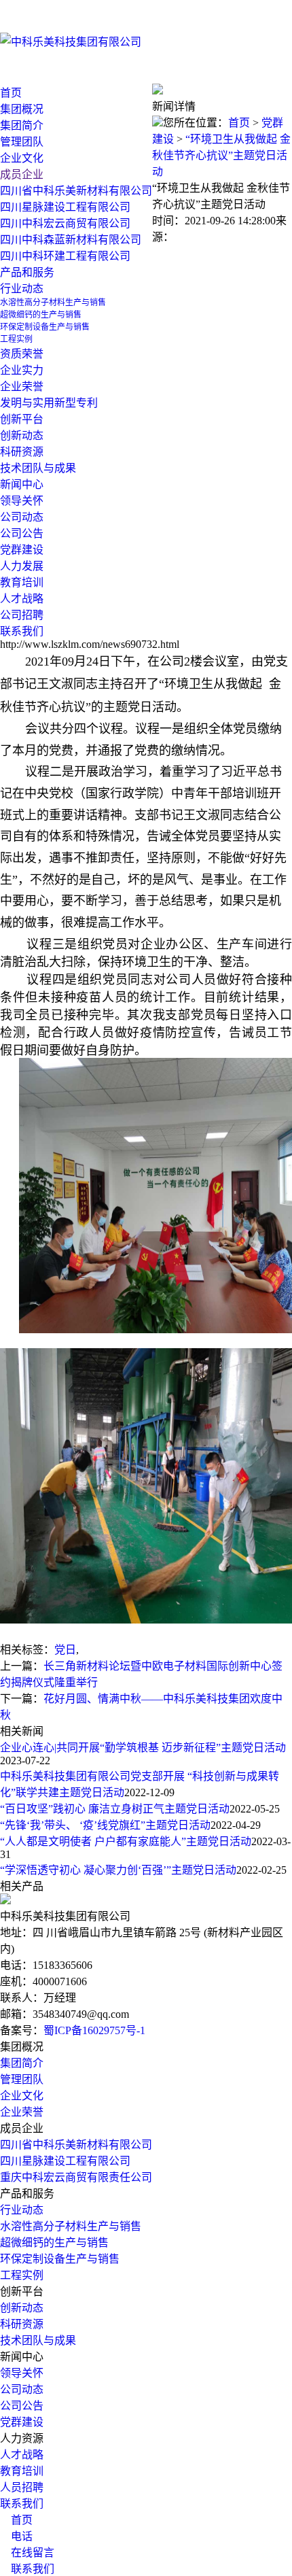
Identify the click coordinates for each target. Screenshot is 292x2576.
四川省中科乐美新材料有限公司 (76, 2145)
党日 (65, 1650)
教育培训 (22, 582)
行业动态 (22, 289)
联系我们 (22, 2504)
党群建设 (22, 2422)
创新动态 (22, 2308)
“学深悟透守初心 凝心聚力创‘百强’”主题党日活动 (118, 1870)
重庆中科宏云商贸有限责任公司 (76, 2177)
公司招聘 (22, 615)
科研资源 (22, 2324)
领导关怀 (22, 501)
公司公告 (22, 533)
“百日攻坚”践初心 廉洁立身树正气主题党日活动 (115, 1809)
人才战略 (22, 599)
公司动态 (22, 517)
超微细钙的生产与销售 (54, 2243)
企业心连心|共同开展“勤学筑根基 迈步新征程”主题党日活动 (143, 1748)
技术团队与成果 (38, 2340)
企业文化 (22, 2096)
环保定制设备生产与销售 (60, 2259)
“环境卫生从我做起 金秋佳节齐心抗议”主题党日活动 (221, 155)
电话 (16, 2536)
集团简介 (22, 2063)
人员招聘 (22, 2487)
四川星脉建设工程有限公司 (65, 2161)
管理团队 (22, 2079)
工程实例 (22, 2275)
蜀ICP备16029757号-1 (94, 2030)
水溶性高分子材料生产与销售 (71, 2226)
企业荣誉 (22, 2112)
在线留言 (27, 2553)
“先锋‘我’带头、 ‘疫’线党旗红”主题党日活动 (105, 1825)
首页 (11, 93)
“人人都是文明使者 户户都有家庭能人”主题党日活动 (126, 1841)
